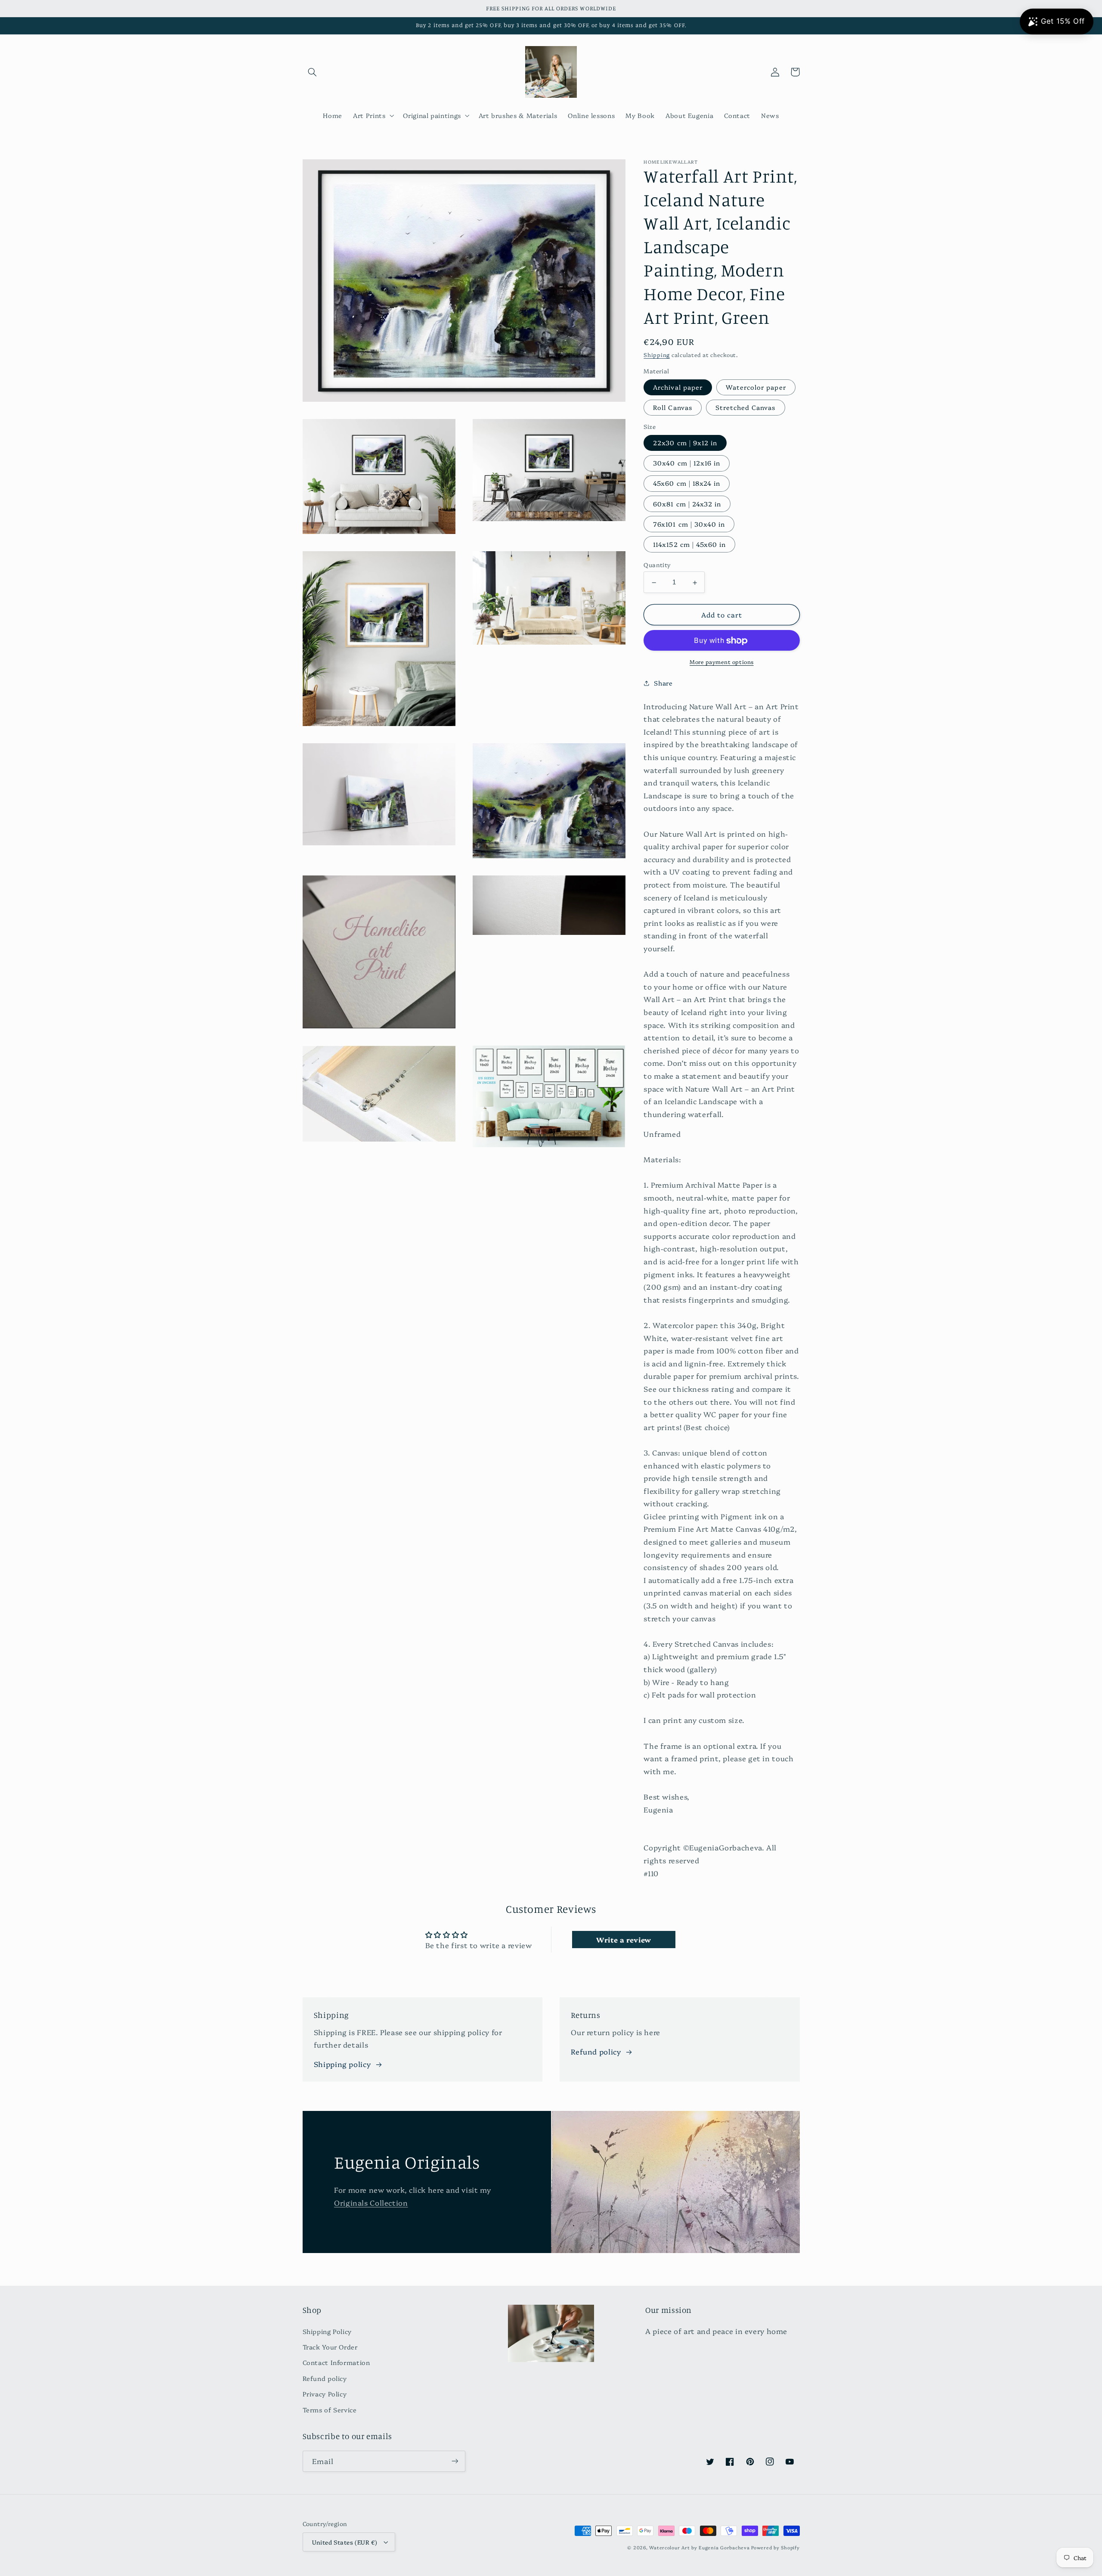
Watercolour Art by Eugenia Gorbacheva (699, 2547)
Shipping (657, 355)
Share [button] (663, 683)
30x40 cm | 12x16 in (687, 463)
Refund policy (596, 2051)
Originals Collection (371, 2202)
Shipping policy (342, 2064)
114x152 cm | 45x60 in (689, 545)
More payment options (722, 662)
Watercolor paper (756, 387)
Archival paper (678, 387)
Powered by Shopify (775, 2547)
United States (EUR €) (345, 2542)
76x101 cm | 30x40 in (689, 524)
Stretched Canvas (746, 408)
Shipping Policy (327, 2331)
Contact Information (336, 2362)
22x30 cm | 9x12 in (685, 443)
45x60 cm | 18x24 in (687, 483)
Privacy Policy (325, 2394)
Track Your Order (330, 2347)
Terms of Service (330, 2410)
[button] (313, 72)
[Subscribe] (455, 2461)
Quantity (657, 565)
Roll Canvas (673, 408)
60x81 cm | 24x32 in (687, 504)
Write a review (624, 1940)
